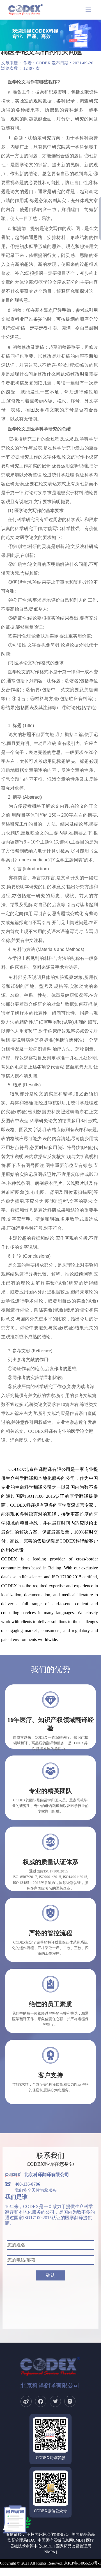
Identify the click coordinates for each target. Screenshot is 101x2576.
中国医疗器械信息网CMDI (60, 2540)
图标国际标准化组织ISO (48, 2534)
